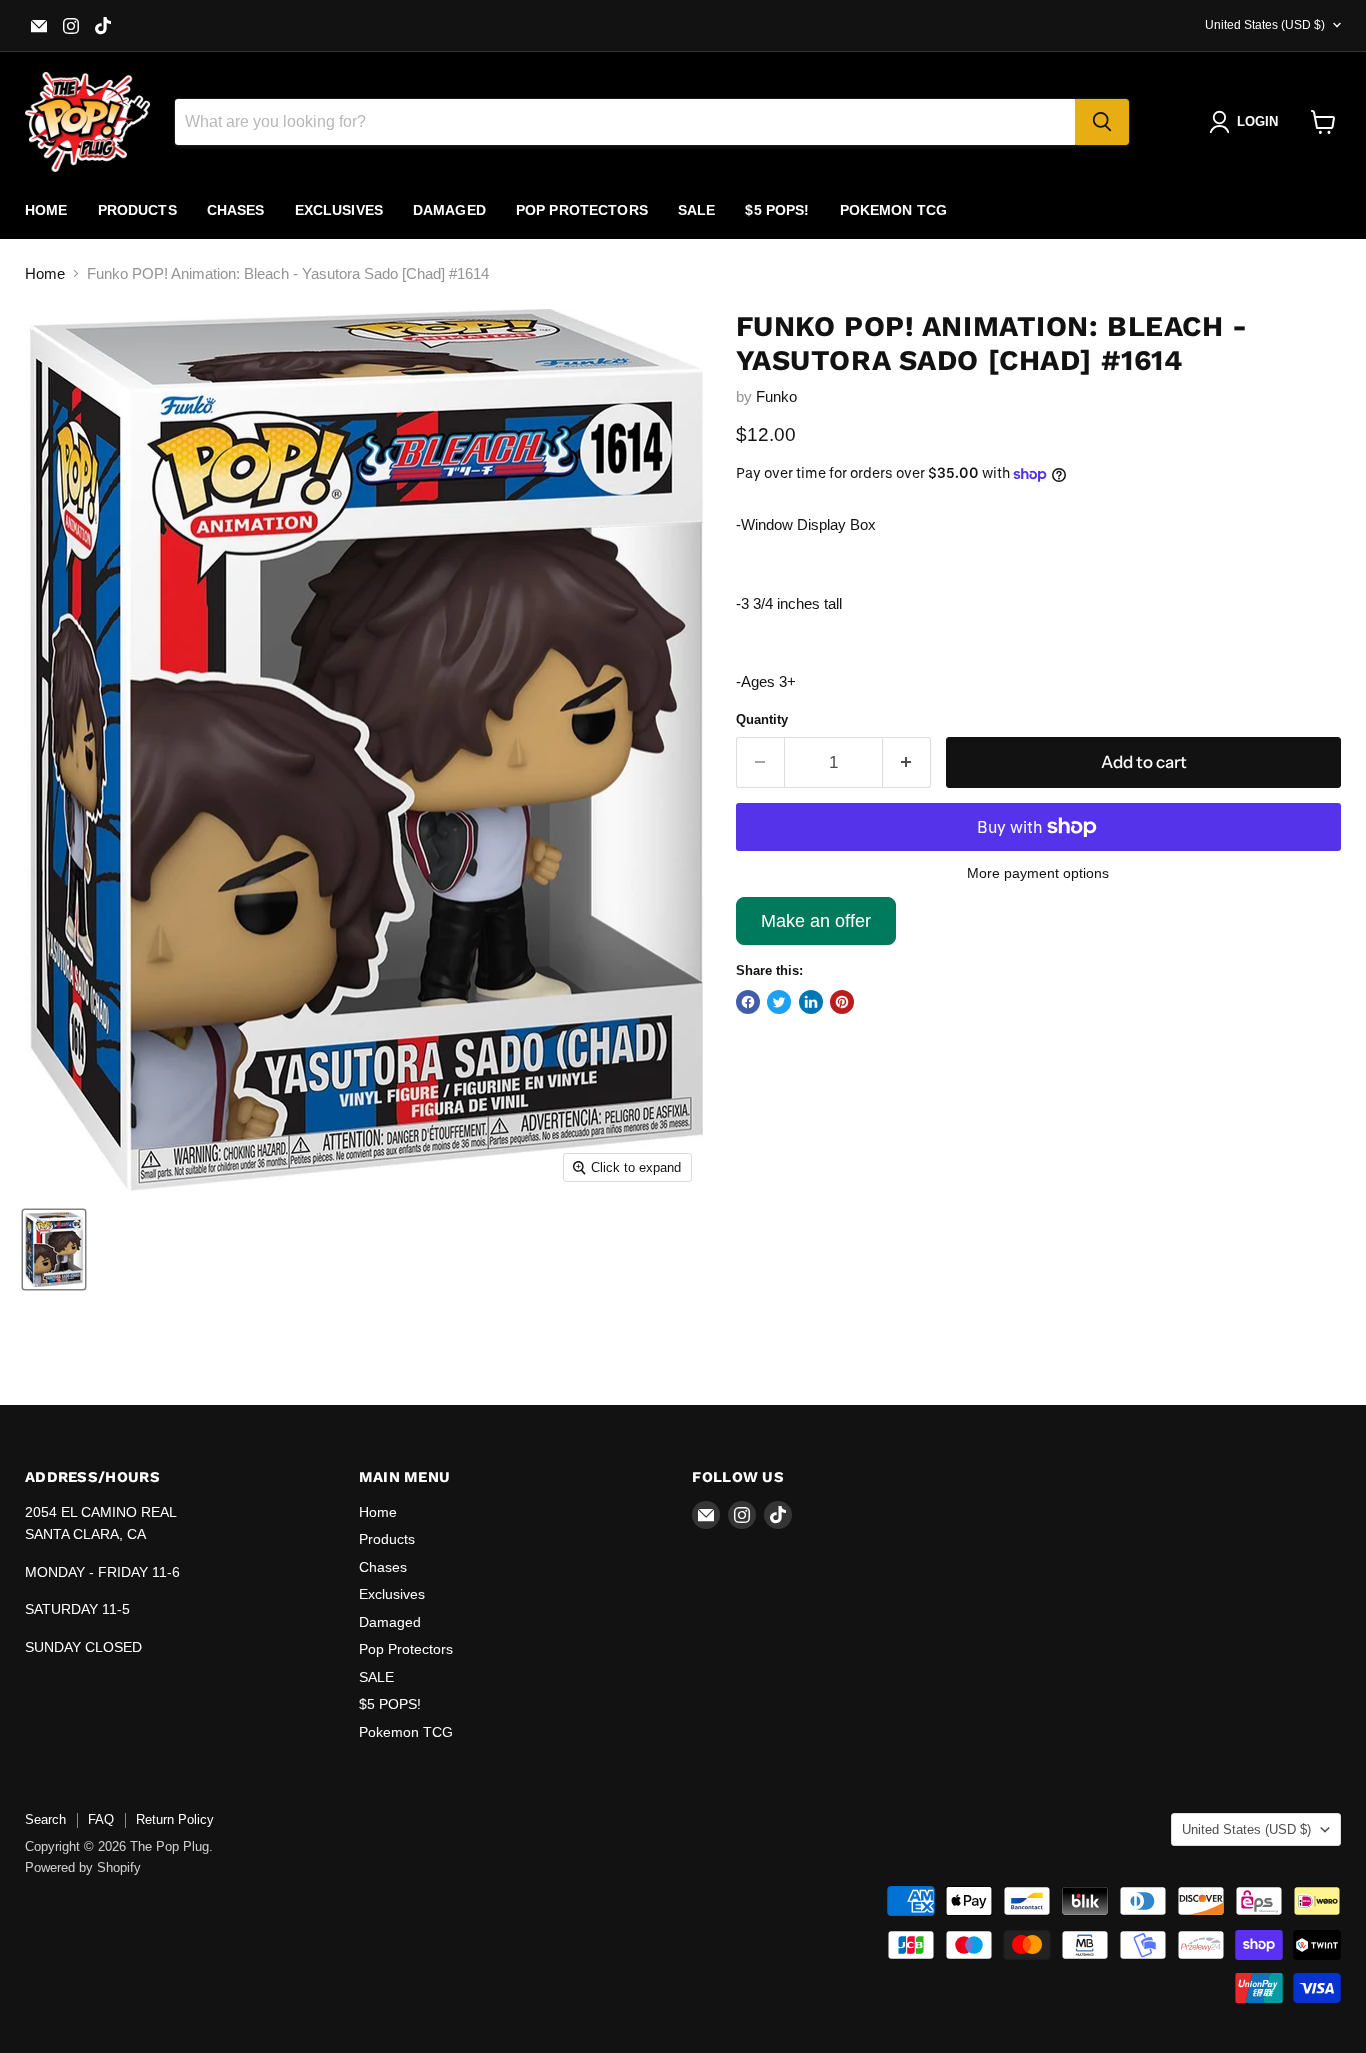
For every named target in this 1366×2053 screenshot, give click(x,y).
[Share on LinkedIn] (811, 1002)
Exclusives (339, 210)
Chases (236, 210)
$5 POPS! (777, 210)
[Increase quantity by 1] (907, 762)
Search (45, 1819)
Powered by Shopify (83, 1867)
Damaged (449, 210)
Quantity (762, 719)
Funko (776, 396)
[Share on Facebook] (748, 1002)
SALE (697, 210)
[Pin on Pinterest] (842, 1002)
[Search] (1102, 122)
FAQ (101, 1819)
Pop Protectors (582, 210)
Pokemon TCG (894, 210)
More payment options (1038, 873)
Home (46, 210)
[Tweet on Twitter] (779, 1002)
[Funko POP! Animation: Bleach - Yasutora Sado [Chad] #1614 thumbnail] (54, 1249)
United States (1265, 25)
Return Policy (175, 1819)
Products (137, 210)
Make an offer (816, 928)
